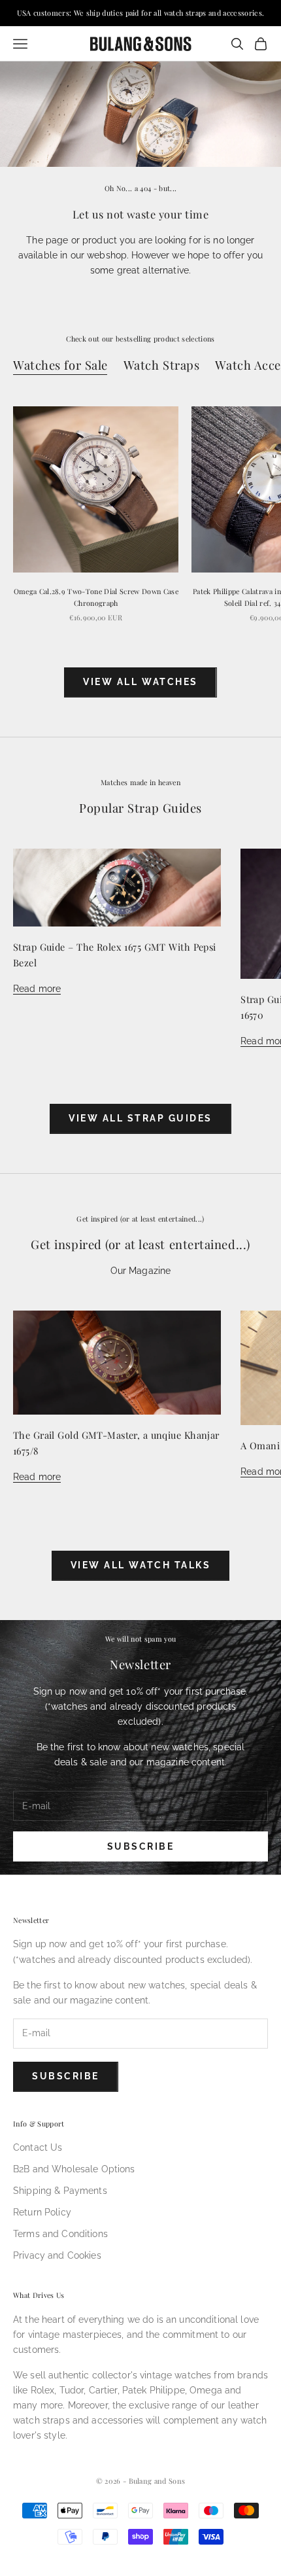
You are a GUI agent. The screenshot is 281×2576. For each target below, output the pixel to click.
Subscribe (141, 1846)
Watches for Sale (60, 365)
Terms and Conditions (60, 2234)
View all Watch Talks (140, 1565)
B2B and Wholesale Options (74, 2169)
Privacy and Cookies (57, 2255)
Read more (37, 989)
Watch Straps (162, 365)
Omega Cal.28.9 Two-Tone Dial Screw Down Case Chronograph (96, 597)
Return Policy (42, 2212)
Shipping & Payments (60, 2191)
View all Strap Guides (140, 1118)
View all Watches (140, 682)
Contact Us (38, 2147)
